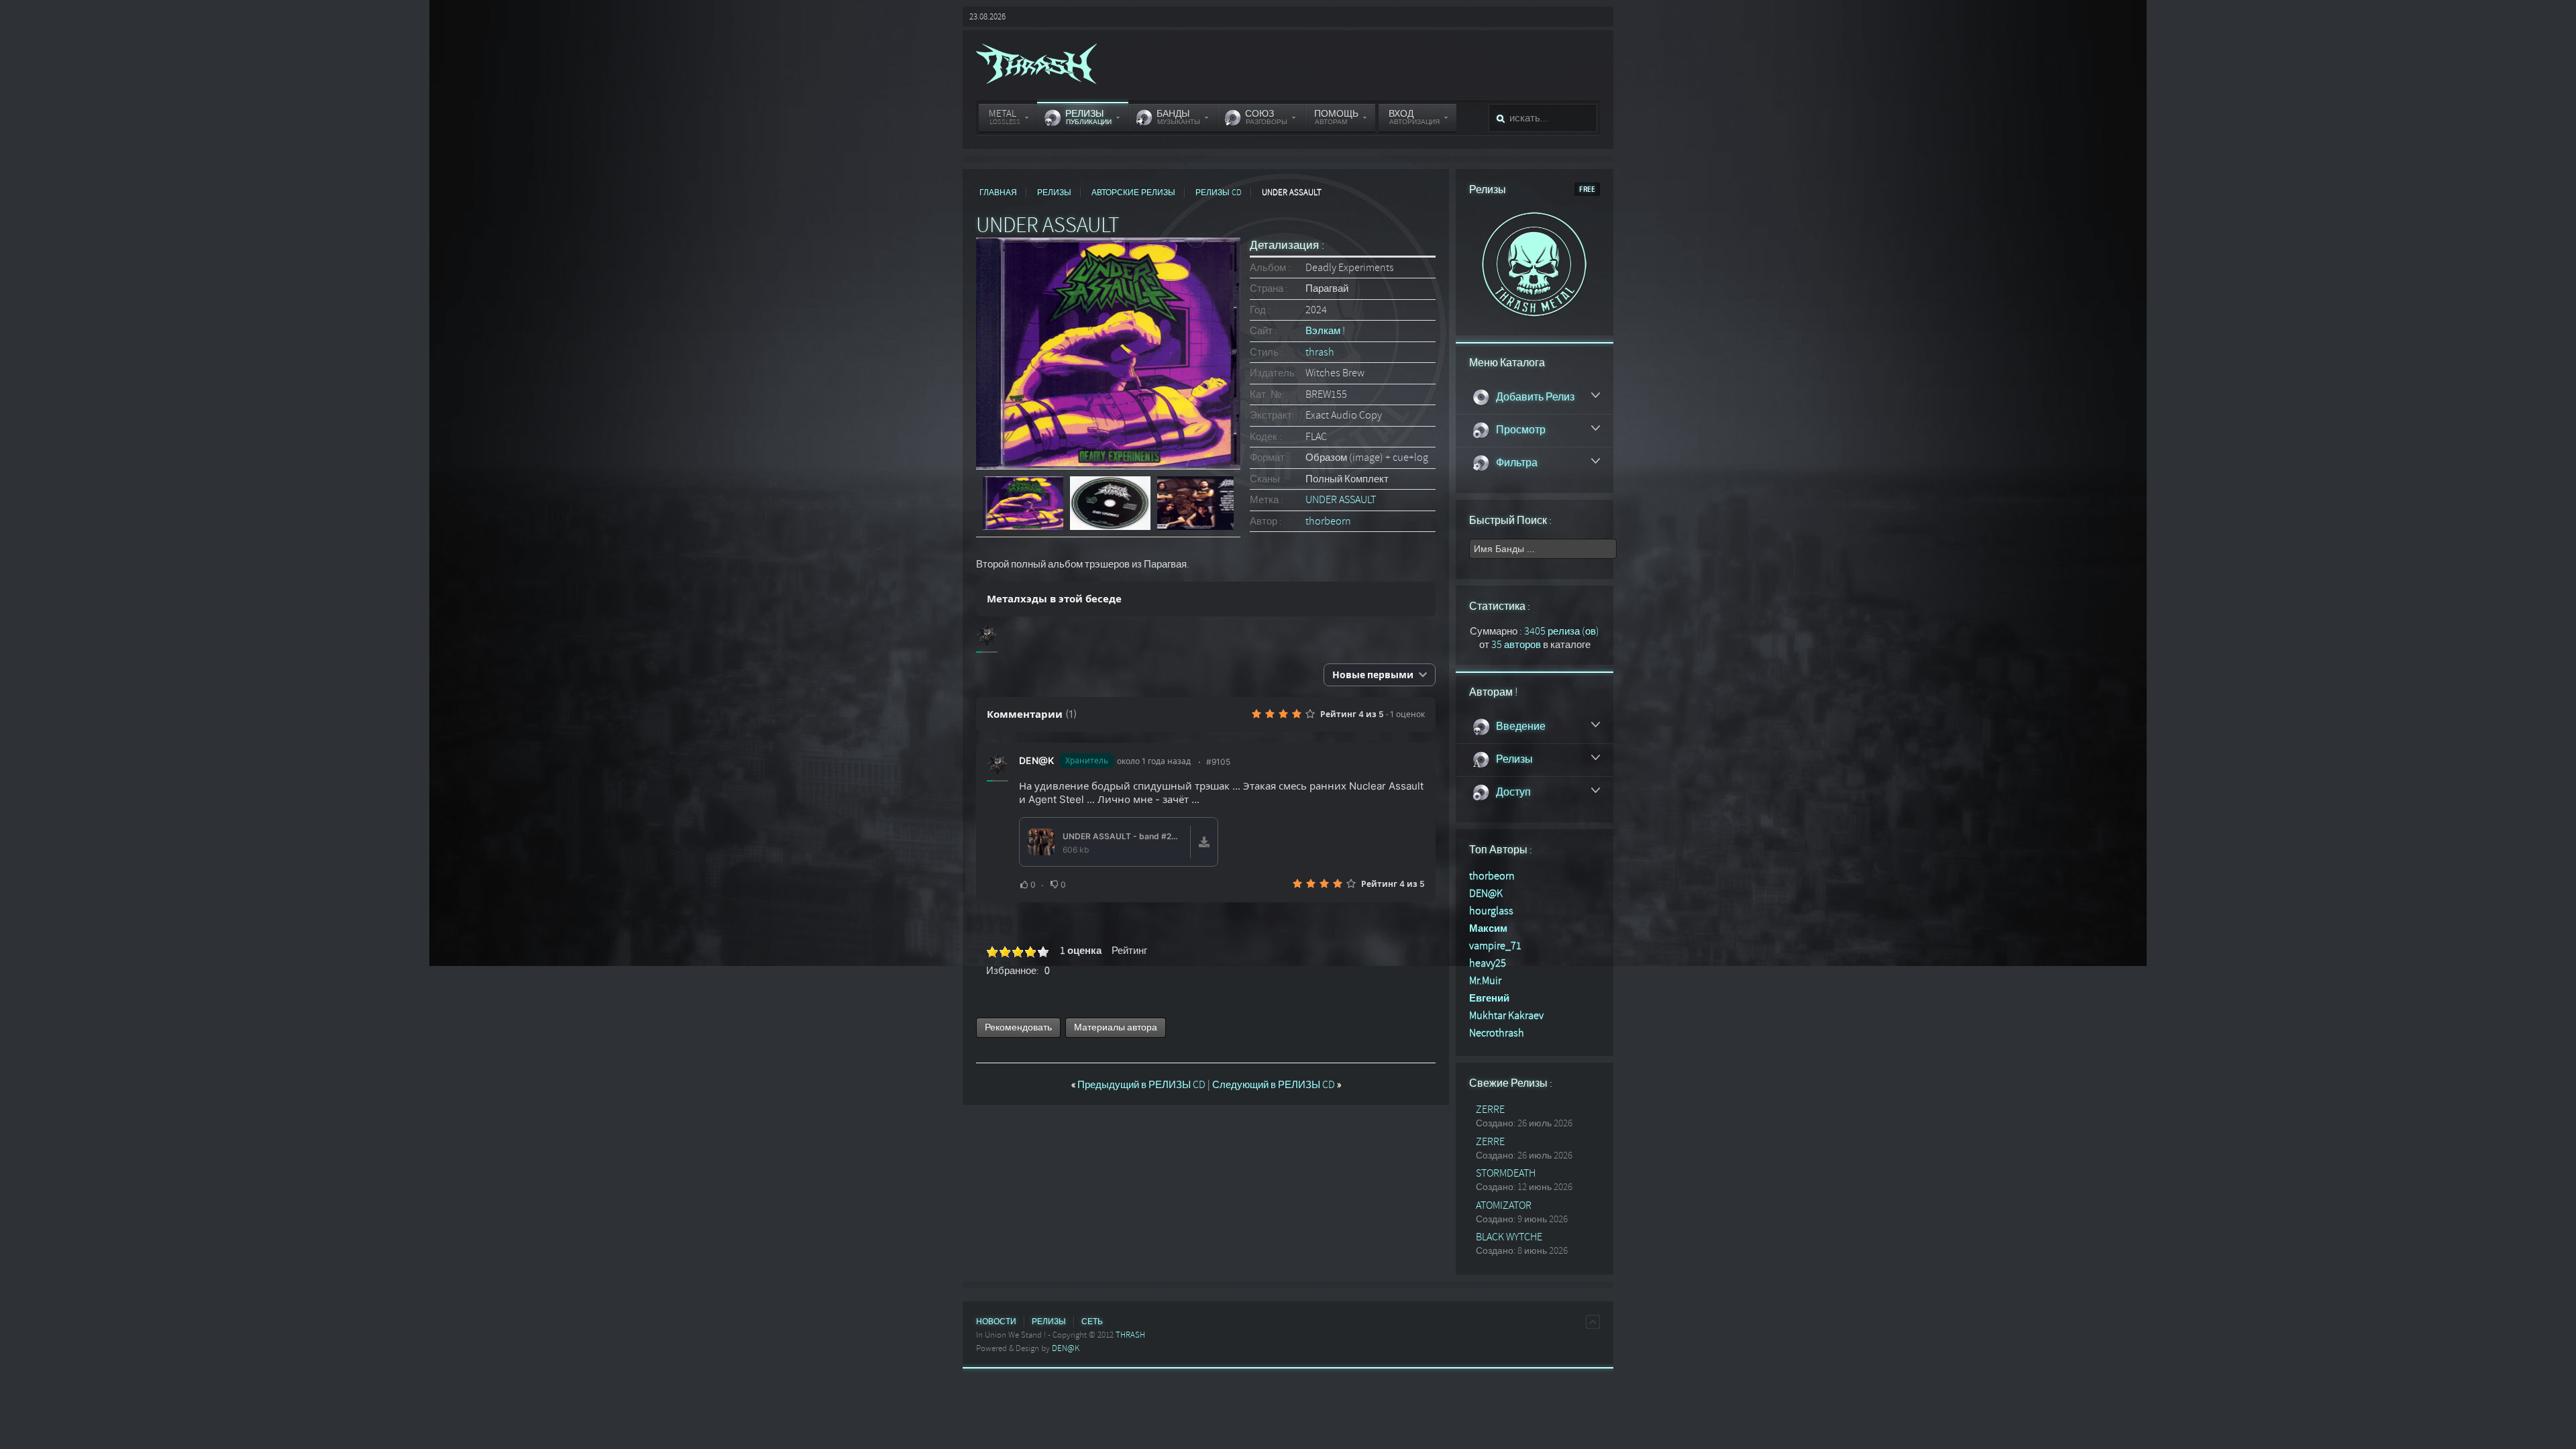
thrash (1320, 352)
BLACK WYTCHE (1509, 1237)
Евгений (1489, 998)
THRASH (1130, 1335)
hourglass (1491, 911)
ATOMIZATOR (1504, 1205)
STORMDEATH (1506, 1173)
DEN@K (1036, 760)
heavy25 (1488, 963)
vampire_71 (1495, 946)
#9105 (1218, 762)
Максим (1488, 928)
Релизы (1054, 193)
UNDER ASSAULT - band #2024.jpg (1122, 836)
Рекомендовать (1018, 1027)
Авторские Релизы (1133, 193)
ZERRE (1490, 1110)
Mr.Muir (1485, 981)
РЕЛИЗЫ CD (1219, 193)
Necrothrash (1497, 1033)
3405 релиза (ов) (1562, 631)
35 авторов (1516, 645)
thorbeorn (1328, 521)
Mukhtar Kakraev (1506, 1016)
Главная (998, 193)
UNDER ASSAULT (1341, 500)
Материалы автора (1116, 1027)
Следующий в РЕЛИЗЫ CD (1277, 1085)
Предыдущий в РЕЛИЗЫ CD (1139, 1085)
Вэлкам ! (1325, 331)
